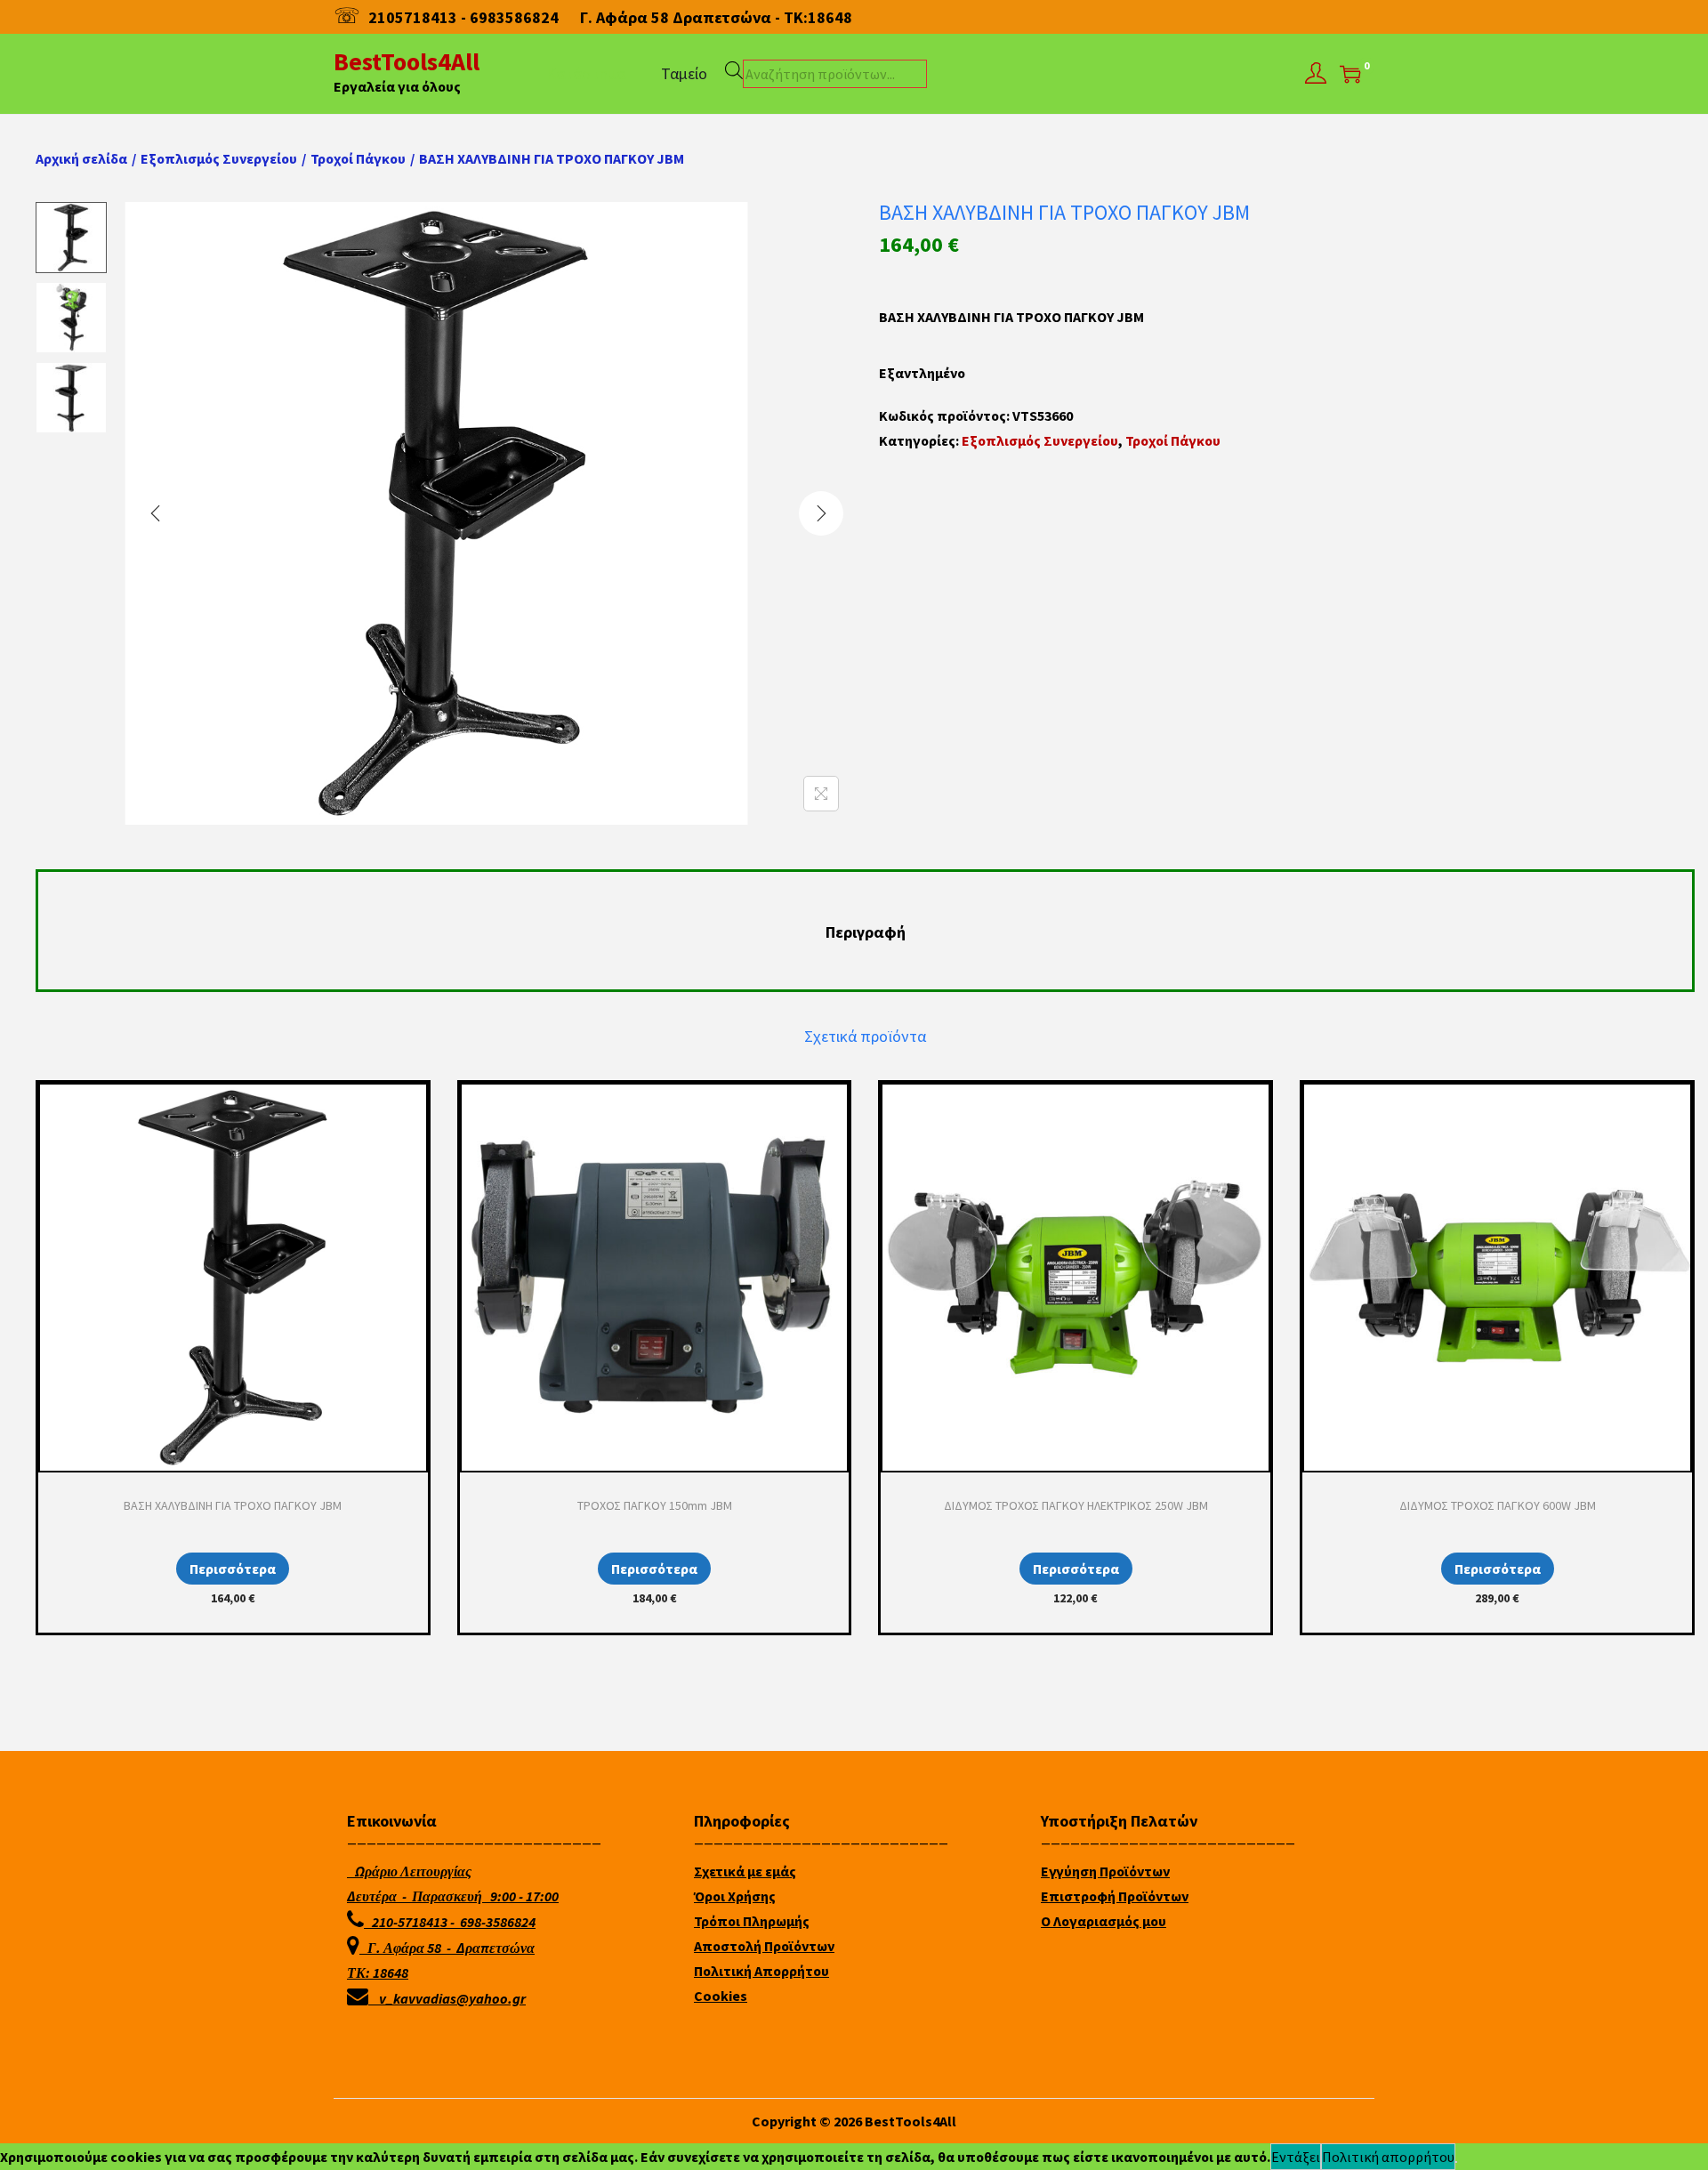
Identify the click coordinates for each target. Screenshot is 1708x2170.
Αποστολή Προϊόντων (764, 1946)
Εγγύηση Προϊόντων (1105, 1871)
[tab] (866, 932)
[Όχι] (1456, 2162)
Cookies (721, 1996)
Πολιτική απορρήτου (1388, 2157)
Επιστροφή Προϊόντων (1115, 1896)
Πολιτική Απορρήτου (761, 1971)
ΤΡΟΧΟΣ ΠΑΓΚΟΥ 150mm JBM (655, 1505)
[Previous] (156, 513)
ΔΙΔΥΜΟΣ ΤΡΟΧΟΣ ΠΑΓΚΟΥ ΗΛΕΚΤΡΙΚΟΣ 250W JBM (1076, 1505)
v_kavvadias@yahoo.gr (452, 1998)
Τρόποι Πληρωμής (752, 1921)
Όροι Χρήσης (735, 1896)
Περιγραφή (866, 932)
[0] (1350, 74)
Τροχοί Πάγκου (358, 158)
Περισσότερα (233, 1569)
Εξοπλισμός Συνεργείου (219, 158)
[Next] (821, 513)
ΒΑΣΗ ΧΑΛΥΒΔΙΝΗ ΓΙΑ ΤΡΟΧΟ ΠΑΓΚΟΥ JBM (233, 1505)
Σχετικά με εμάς (745, 1871)
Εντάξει (1296, 2157)
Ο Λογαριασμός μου (1104, 1921)
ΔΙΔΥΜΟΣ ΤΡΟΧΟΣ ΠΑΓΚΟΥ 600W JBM (1498, 1505)
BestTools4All (407, 61)
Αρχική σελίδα (81, 158)
